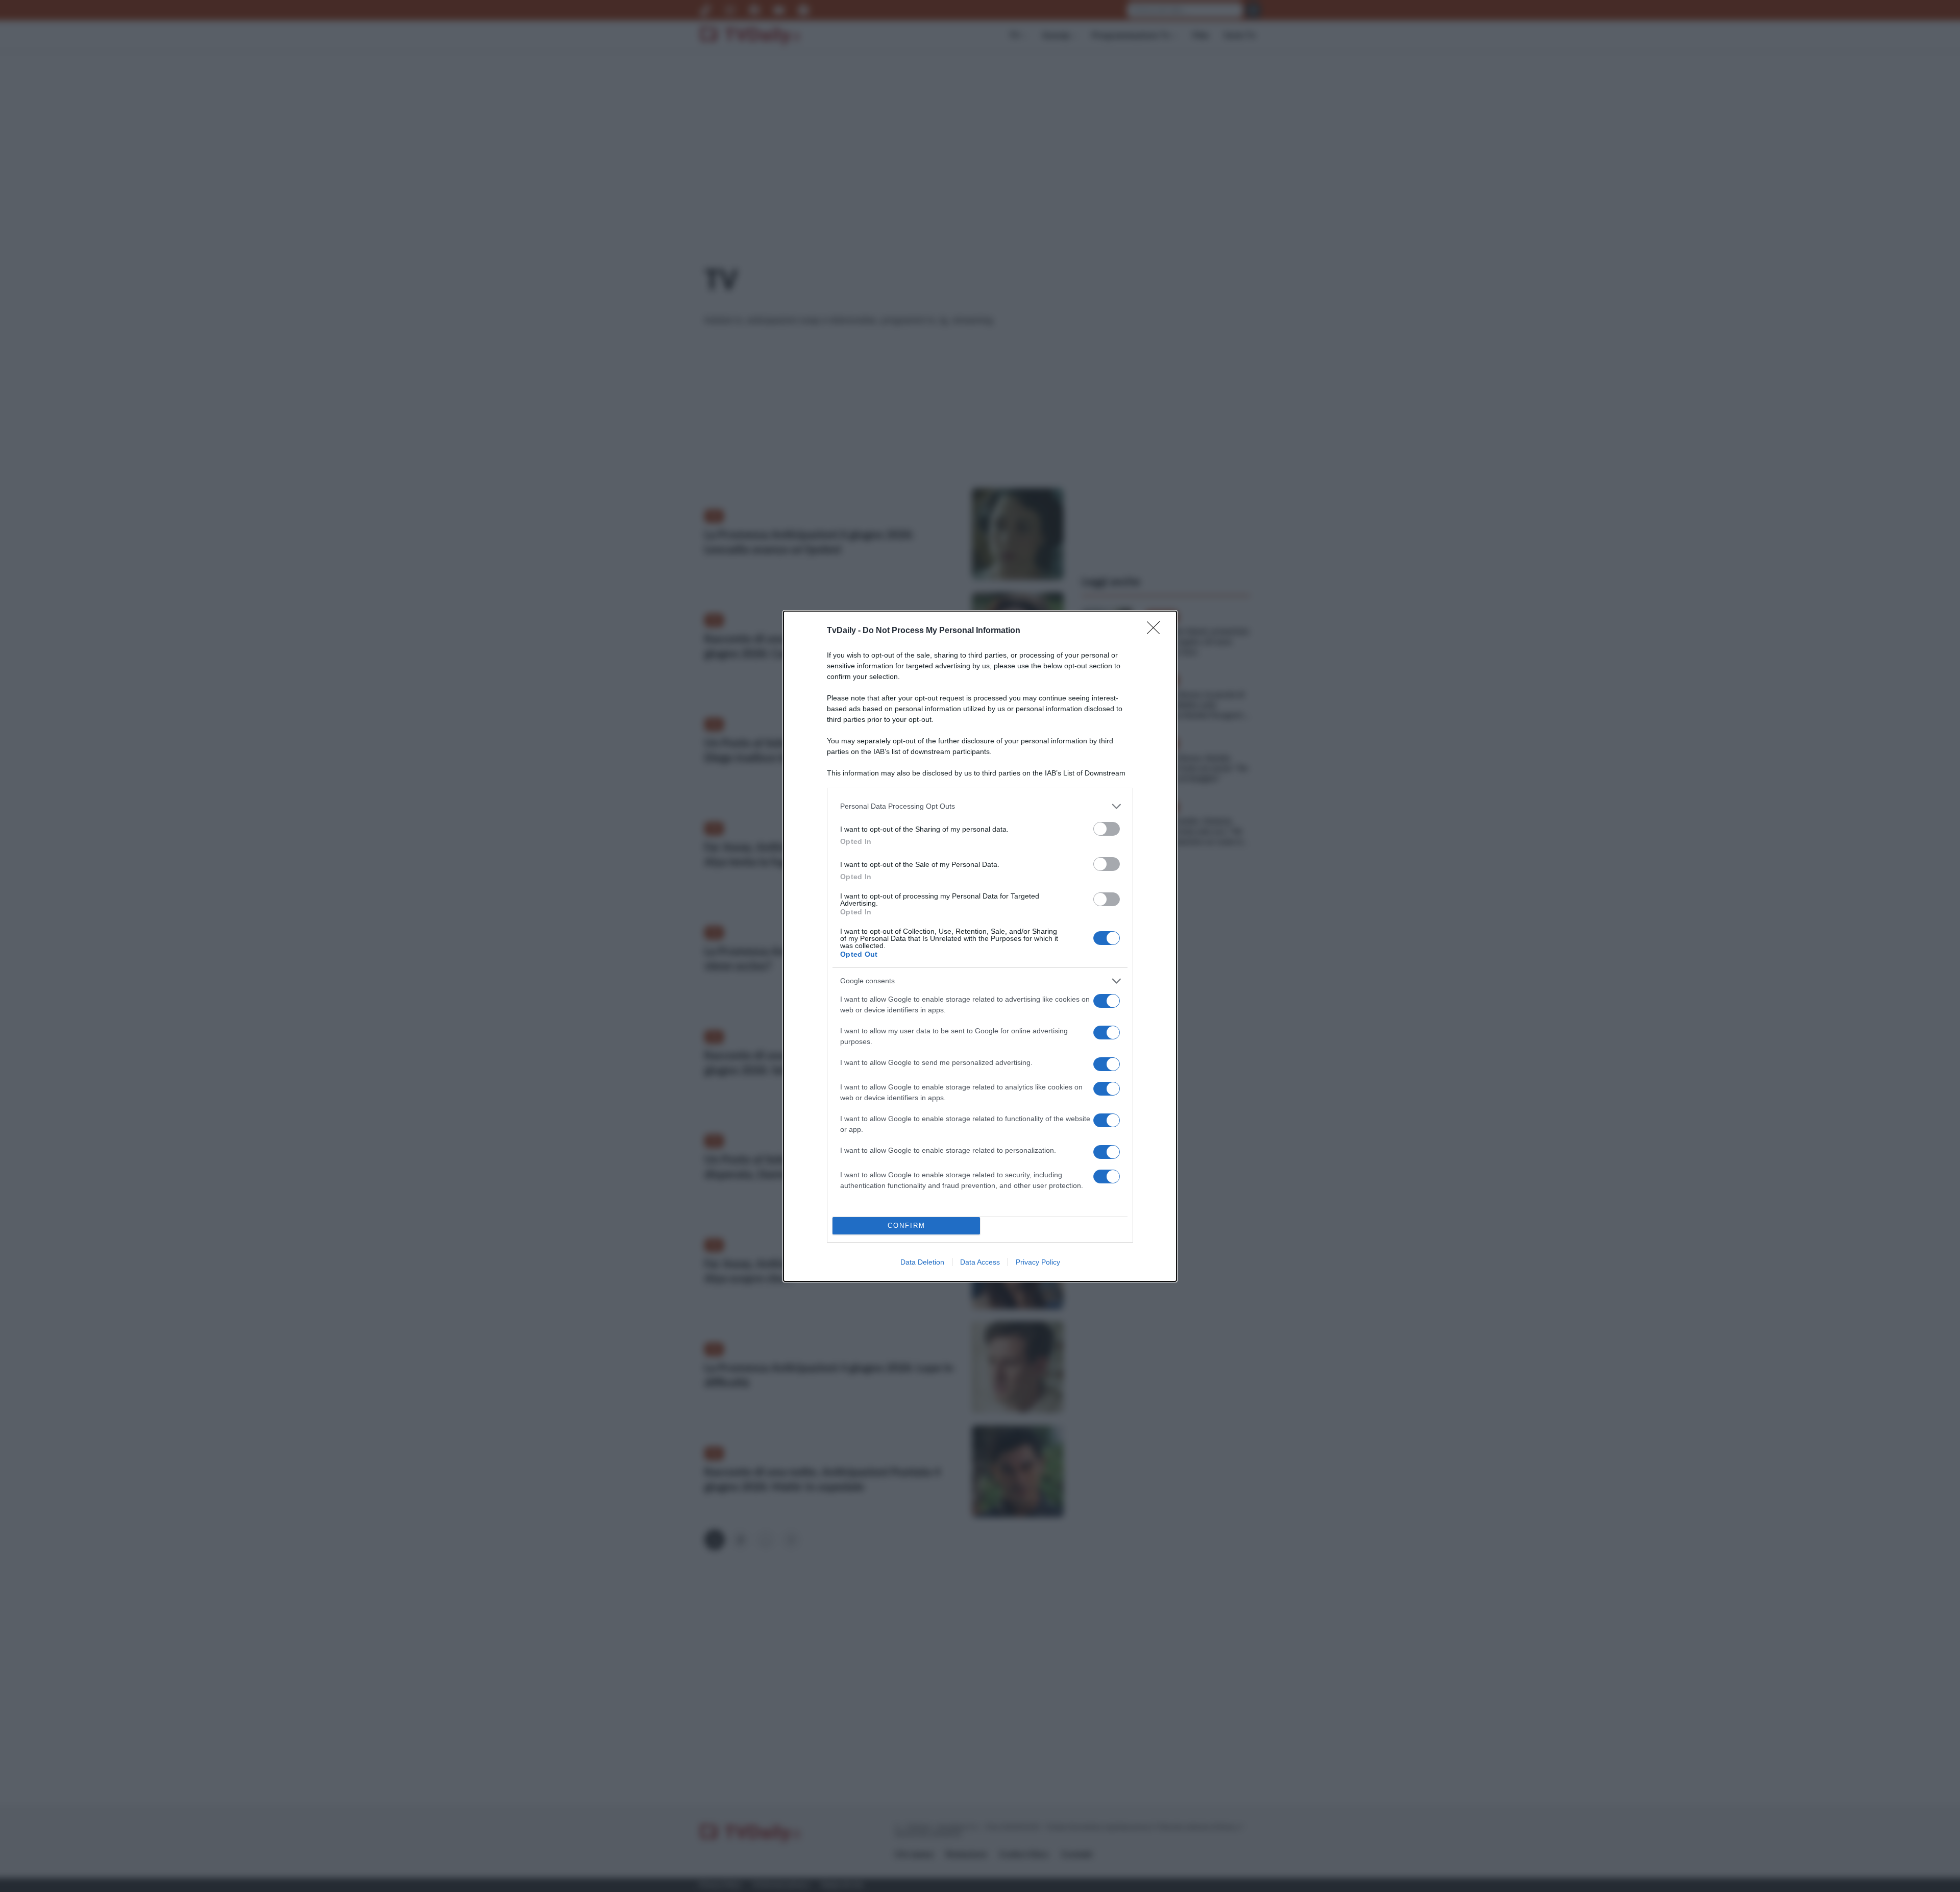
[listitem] (980, 806)
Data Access (980, 1262)
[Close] (1157, 631)
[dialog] (980, 946)
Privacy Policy (1038, 1262)
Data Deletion (922, 1262)
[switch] (1107, 829)
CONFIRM (906, 1226)
